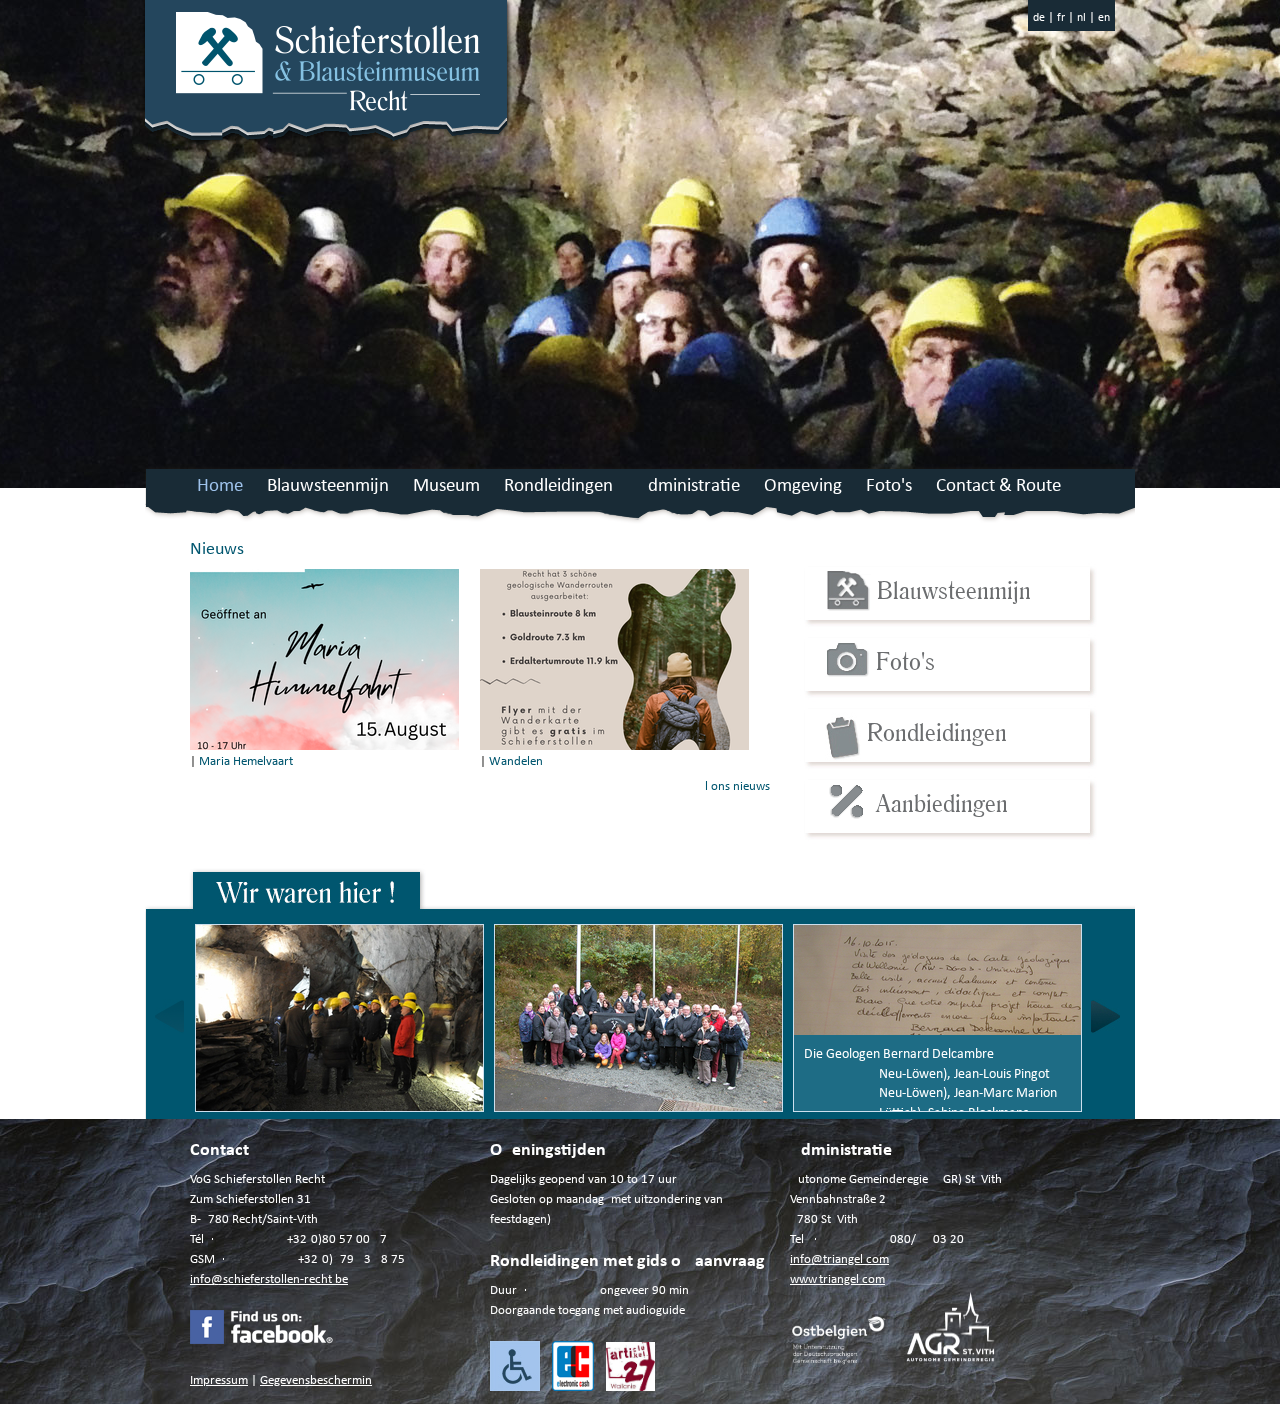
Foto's (889, 486)
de (1039, 18)
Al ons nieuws (733, 786)
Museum (446, 486)
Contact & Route (998, 486)
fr (1061, 18)
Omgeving (803, 486)
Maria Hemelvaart (246, 761)
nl (1081, 18)
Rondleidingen (558, 486)
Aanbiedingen (942, 802)
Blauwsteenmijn (328, 486)
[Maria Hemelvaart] (324, 746)
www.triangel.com (837, 1279)
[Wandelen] (614, 746)
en (1104, 18)
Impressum (219, 1380)
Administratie (688, 486)
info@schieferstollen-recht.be (269, 1279)
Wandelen (516, 761)
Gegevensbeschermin (316, 1380)
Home (220, 486)
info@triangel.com (839, 1259)
